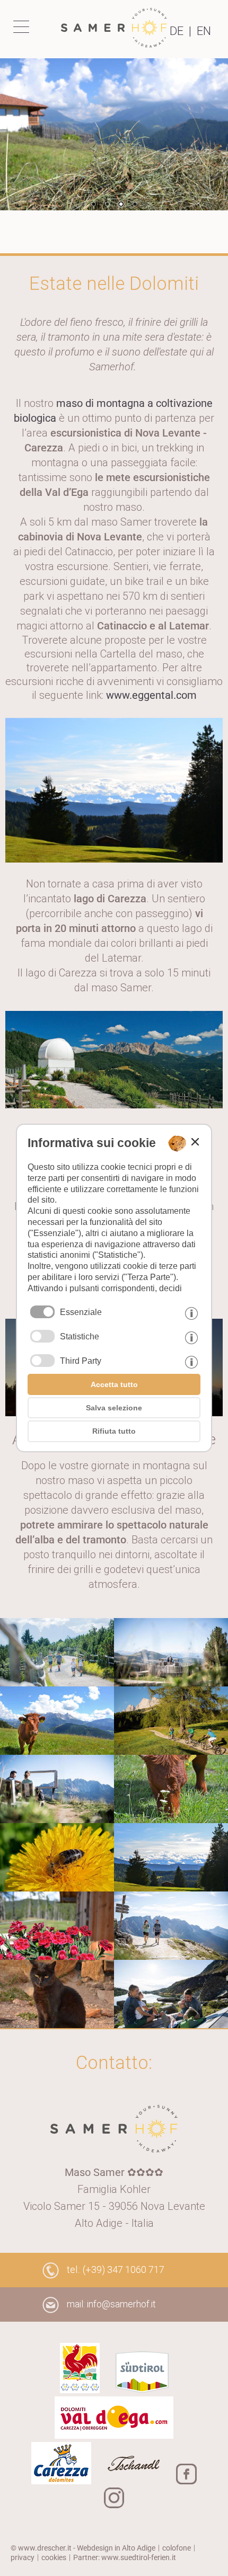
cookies (54, 2557)
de (177, 31)
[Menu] (24, 26)
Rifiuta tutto (114, 1431)
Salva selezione (114, 1408)
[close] (195, 1142)
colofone (177, 2548)
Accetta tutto (114, 1384)
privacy (23, 2557)
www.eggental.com (151, 695)
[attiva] (42, 1336)
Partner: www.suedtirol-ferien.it (125, 2557)
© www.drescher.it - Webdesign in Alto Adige (83, 2548)
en (204, 31)
